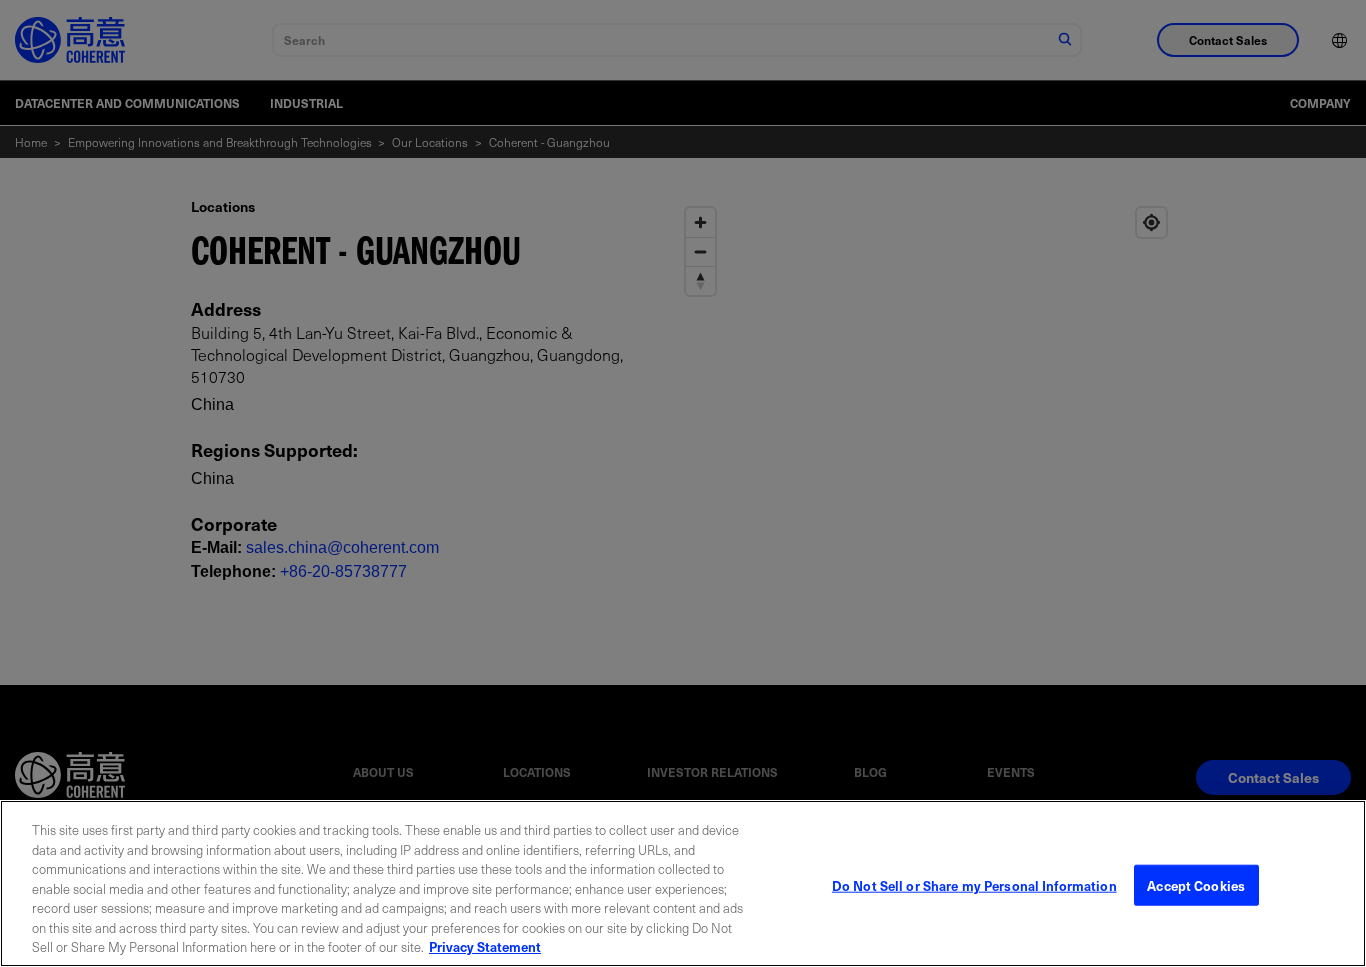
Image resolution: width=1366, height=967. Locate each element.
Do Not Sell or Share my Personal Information (974, 884)
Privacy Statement (485, 946)
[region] (683, 883)
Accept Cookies (1196, 884)
